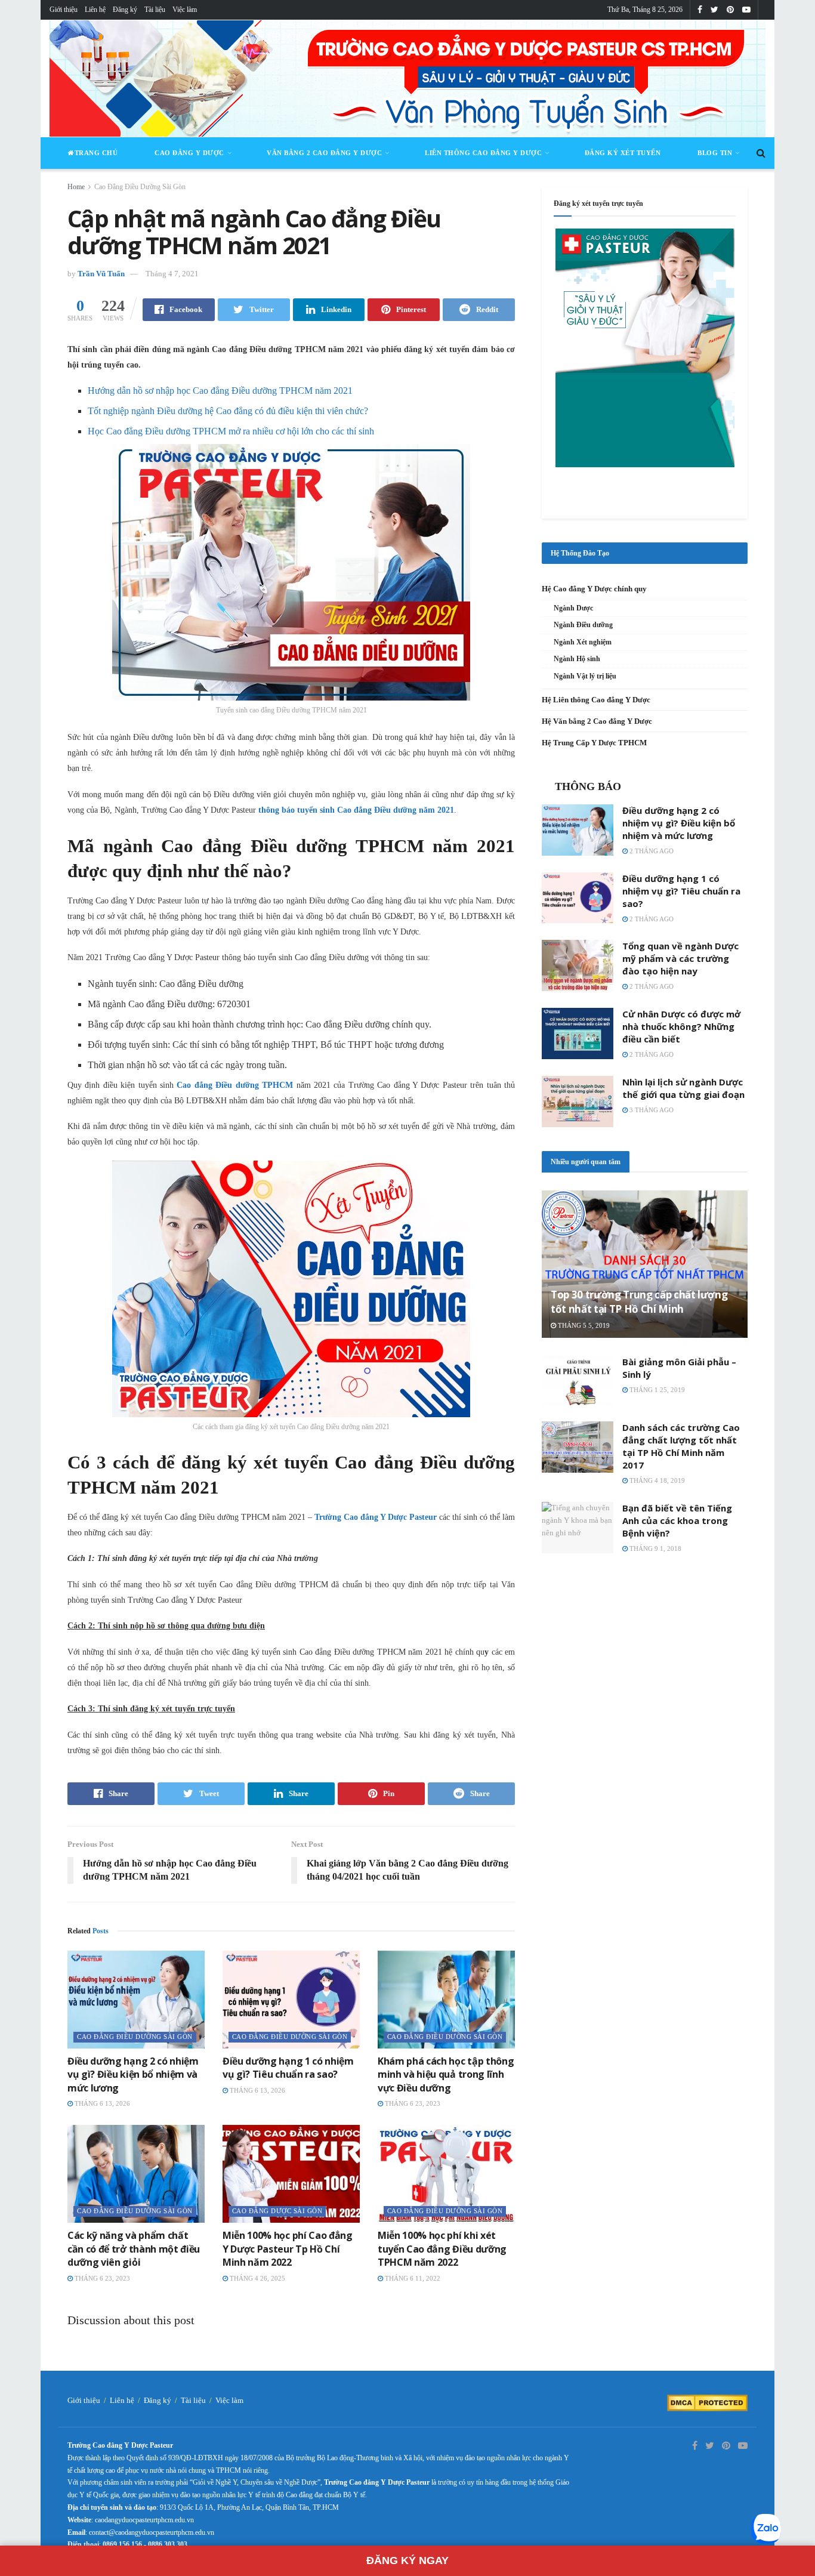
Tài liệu (155, 10)
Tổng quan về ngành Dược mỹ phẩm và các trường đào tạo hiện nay (680, 958)
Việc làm (185, 10)
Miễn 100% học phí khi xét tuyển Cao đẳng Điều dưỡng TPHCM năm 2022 (442, 2249)
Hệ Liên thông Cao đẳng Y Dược (596, 700)
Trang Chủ (96, 153)
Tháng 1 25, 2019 (656, 1390)
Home (76, 187)
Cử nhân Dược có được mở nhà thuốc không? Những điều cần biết (681, 1026)
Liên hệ (95, 10)
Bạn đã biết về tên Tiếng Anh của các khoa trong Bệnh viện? (677, 1520)
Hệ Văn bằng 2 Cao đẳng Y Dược (597, 721)
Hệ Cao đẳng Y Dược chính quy (594, 589)
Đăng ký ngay (407, 2560)
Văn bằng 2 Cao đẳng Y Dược (324, 153)
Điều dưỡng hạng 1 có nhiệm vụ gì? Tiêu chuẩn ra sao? (288, 2068)
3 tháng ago (651, 1110)
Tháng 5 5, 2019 (583, 1325)
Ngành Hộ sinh (577, 659)
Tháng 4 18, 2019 (656, 1480)
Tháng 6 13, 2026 (101, 2103)
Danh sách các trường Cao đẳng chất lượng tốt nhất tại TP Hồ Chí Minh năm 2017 (681, 1446)
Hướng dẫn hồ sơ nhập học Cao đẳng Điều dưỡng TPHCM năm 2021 (220, 391)
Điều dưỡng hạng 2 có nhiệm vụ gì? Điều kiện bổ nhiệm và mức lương (133, 2074)
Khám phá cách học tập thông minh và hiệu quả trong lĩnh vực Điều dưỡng (446, 2074)
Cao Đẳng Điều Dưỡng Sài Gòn (140, 187)
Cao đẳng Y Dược (189, 153)
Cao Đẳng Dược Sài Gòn (277, 2211)
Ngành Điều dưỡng (583, 625)
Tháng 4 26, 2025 (257, 2278)
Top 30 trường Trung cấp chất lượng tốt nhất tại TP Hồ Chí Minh (639, 1302)
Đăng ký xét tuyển (623, 153)
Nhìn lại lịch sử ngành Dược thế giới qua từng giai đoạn (683, 1088)
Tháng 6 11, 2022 (412, 2278)
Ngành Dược (573, 608)
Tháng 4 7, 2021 (172, 274)
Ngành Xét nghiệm (583, 642)
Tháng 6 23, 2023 (412, 2103)
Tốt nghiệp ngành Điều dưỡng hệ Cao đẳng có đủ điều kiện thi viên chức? (228, 411)
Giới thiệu (64, 10)
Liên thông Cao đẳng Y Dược (483, 153)
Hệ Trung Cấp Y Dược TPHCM (594, 743)
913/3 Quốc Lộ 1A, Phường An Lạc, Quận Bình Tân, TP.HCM (249, 2507)
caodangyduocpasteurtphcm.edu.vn (144, 2520)
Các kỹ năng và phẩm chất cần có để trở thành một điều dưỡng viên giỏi (134, 2249)
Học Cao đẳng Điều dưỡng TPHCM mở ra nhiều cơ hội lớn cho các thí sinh (231, 431)
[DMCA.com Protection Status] (707, 2402)
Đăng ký (125, 10)
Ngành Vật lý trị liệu (585, 676)
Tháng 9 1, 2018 (655, 1548)
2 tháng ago (651, 851)
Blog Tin (715, 153)
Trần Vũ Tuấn (101, 274)
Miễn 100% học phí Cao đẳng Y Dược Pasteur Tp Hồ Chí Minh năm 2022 (288, 2249)
